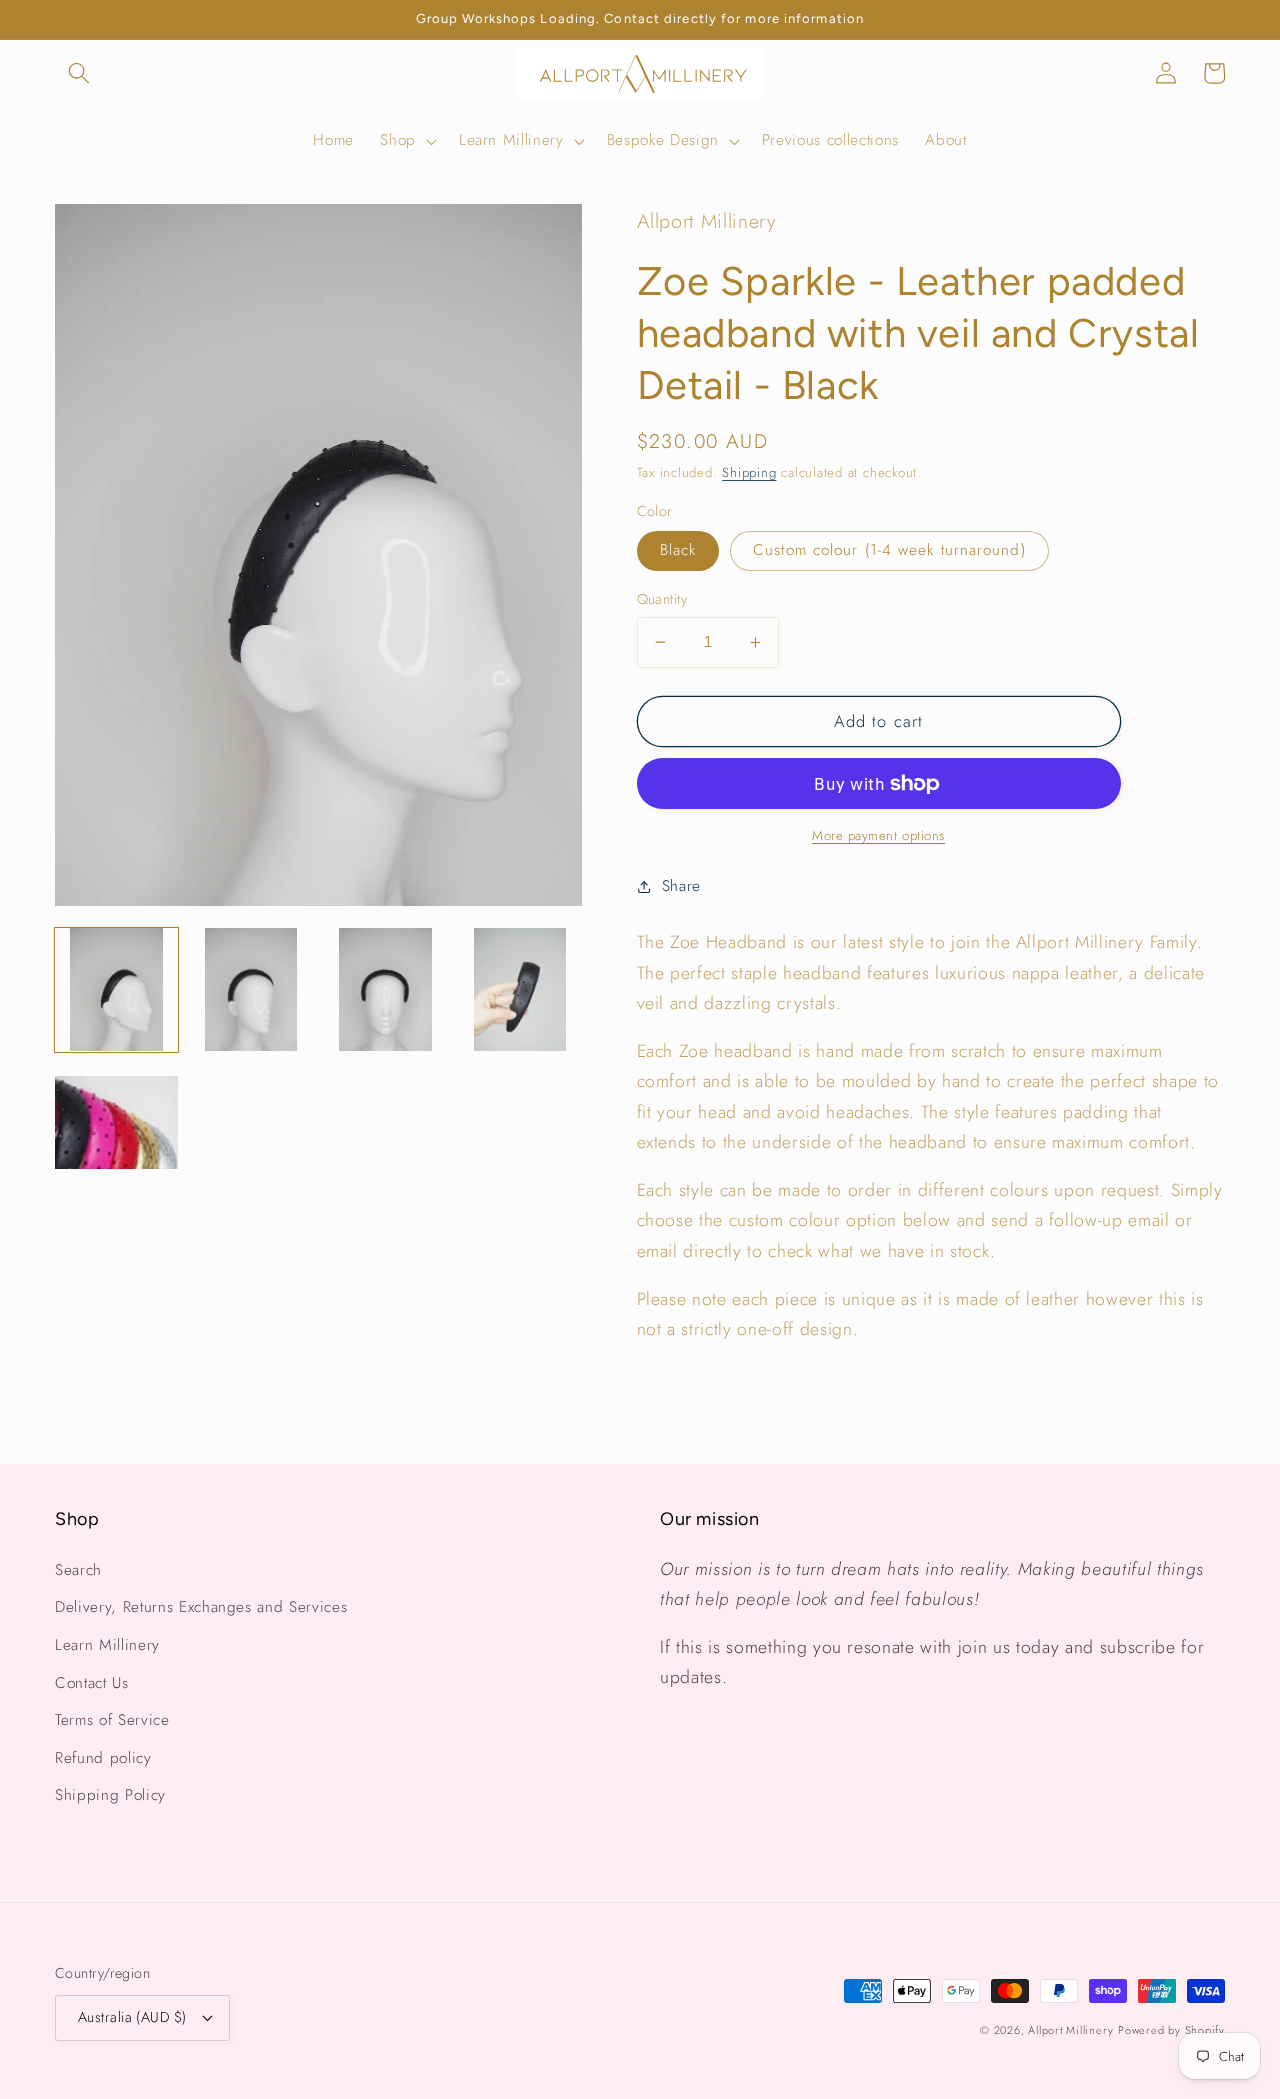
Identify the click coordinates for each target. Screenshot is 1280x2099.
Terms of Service (112, 1720)
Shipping (749, 472)
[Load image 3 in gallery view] (385, 989)
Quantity (662, 599)
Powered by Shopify (1171, 2030)
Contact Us (92, 1683)
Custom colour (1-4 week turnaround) (889, 550)
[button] (79, 73)
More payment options (878, 835)
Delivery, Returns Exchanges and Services (201, 1607)
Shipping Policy (110, 1795)
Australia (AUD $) (132, 2017)
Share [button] (681, 886)
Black (678, 550)
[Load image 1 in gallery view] (116, 989)
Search (78, 1570)
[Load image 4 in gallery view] (519, 989)
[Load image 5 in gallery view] (116, 1123)
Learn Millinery (107, 1645)
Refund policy (103, 1758)
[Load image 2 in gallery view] (250, 989)
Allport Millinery (1070, 2030)
